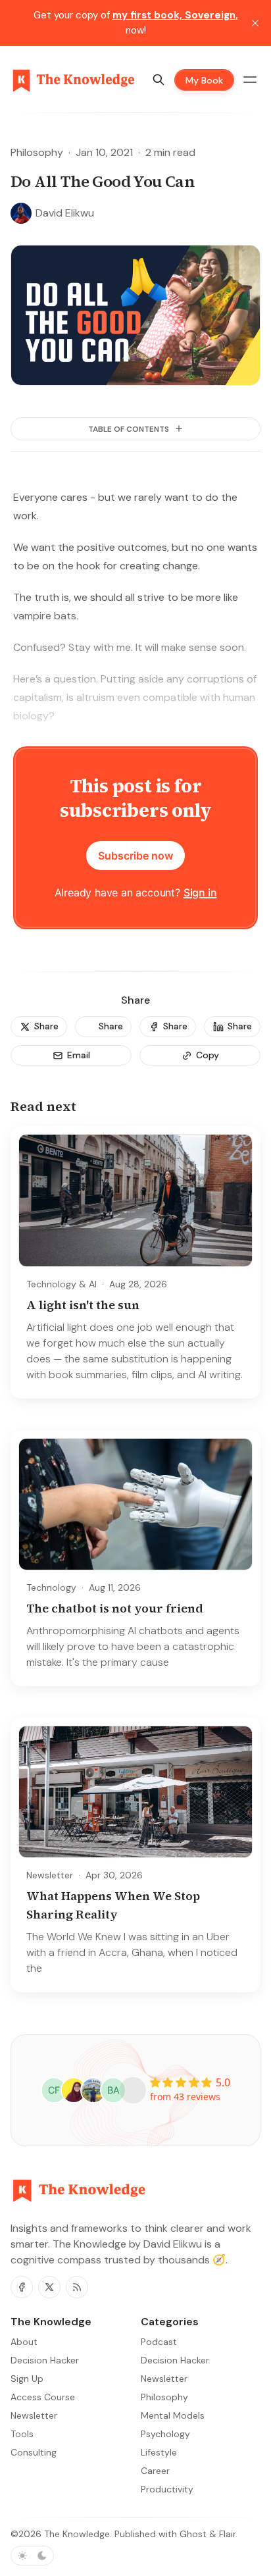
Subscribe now (135, 856)
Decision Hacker (175, 2360)
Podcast (159, 2342)
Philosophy (37, 152)
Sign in (200, 892)
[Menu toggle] (250, 80)
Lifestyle (159, 2452)
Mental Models (173, 2415)
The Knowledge (77, 2534)
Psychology (165, 2434)
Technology (51, 1587)
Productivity (167, 2489)
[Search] (159, 80)
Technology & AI (62, 1284)
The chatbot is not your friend (115, 1608)
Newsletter (50, 1875)
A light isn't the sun (83, 1305)
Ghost (193, 2534)
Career (155, 2471)
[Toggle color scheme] (32, 2556)
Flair (227, 2534)
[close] (255, 23)
